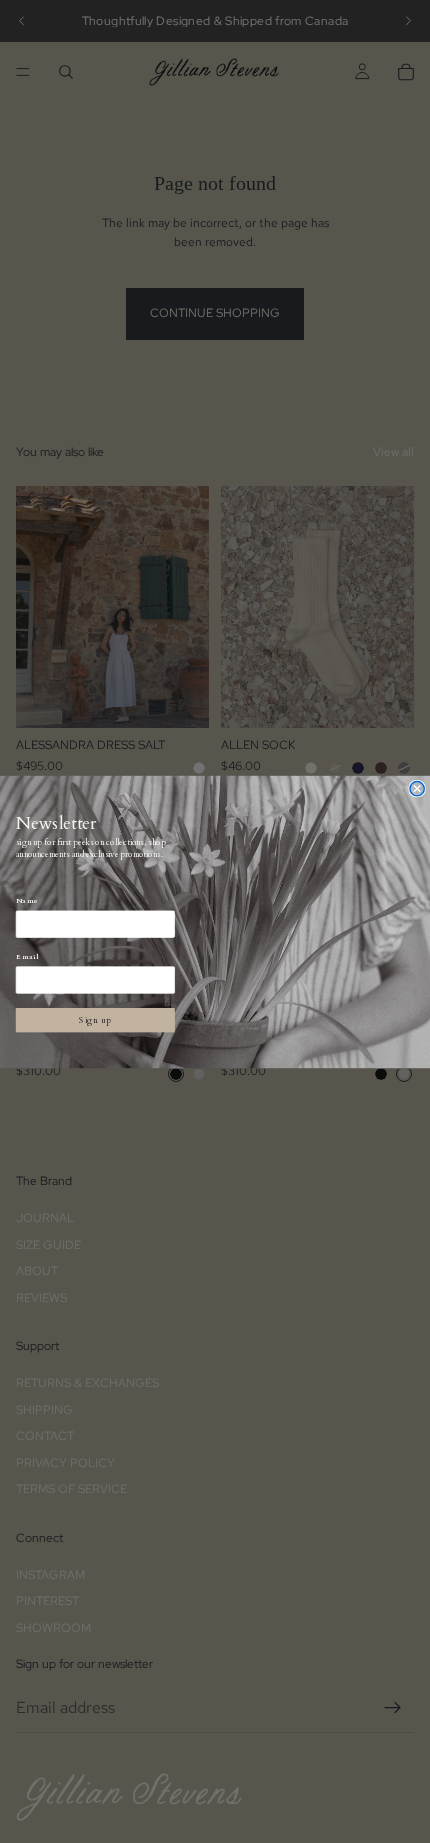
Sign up (95, 1019)
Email (27, 957)
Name (27, 901)
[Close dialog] (417, 788)
